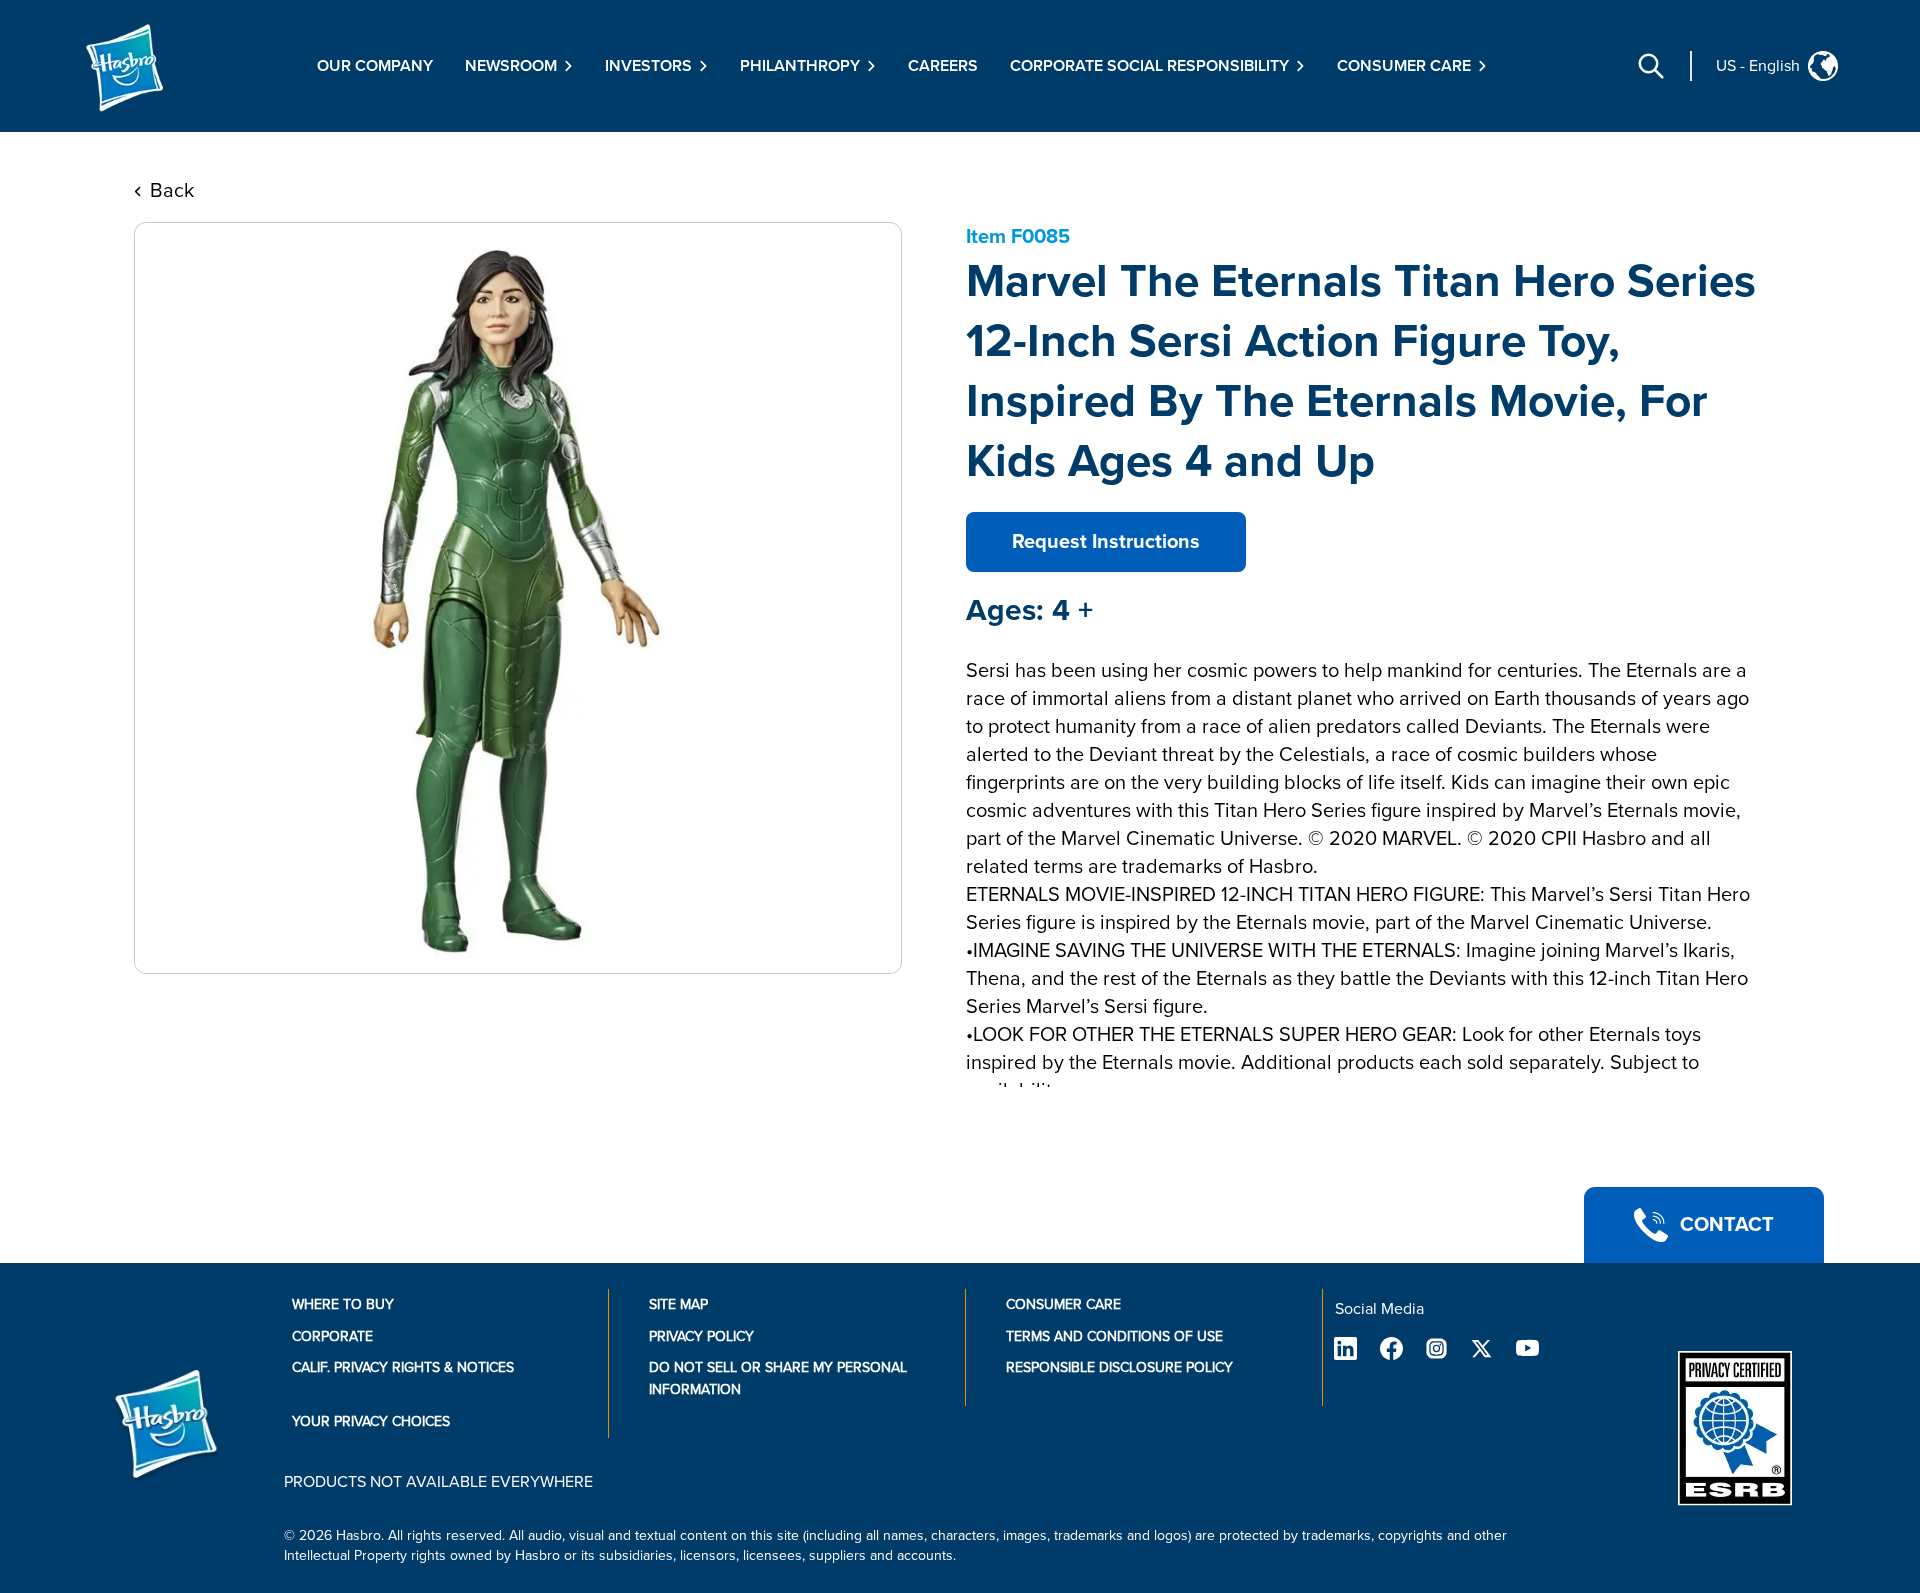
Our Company (375, 66)
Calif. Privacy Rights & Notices (403, 1367)
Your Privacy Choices (371, 1421)
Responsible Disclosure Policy (1119, 1367)
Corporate (332, 1336)
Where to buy (343, 1304)
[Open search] (1651, 66)
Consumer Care (1063, 1304)
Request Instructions (1106, 542)
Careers (943, 66)
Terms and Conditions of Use (1114, 1336)
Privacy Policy (701, 1336)
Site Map (678, 1304)
